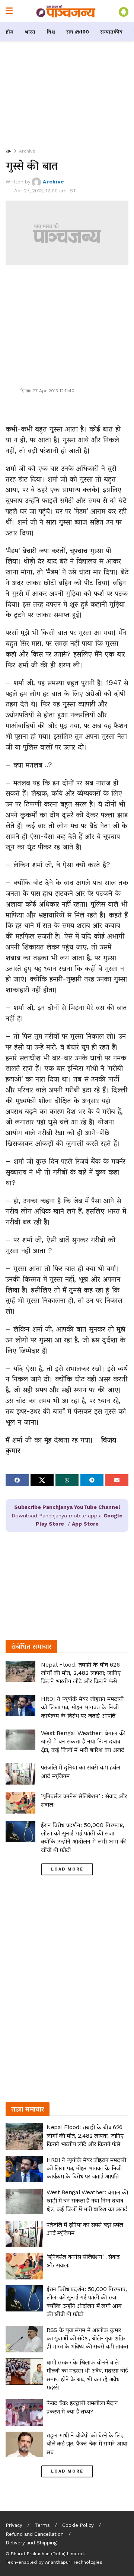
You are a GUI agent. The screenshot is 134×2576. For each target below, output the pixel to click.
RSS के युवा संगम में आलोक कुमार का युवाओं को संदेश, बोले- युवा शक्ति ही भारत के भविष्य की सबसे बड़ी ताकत (87, 2338)
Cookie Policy (78, 2525)
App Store (85, 1524)
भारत (30, 32)
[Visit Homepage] (66, 11)
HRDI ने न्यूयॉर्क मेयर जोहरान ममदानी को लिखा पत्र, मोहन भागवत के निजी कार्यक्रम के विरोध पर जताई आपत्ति (82, 1707)
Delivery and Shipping (31, 2543)
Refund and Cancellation (35, 2534)
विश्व (51, 32)
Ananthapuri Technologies (74, 2562)
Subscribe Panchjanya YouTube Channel (67, 1507)
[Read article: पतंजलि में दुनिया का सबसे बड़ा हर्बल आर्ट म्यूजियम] (20, 1774)
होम (9, 32)
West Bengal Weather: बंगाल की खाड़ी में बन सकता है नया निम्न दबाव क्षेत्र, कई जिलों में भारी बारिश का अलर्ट (83, 1741)
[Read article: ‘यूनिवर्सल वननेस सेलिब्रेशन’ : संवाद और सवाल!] (20, 1803)
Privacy (14, 2525)
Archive (27, 151)
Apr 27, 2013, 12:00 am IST (45, 191)
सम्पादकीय (111, 32)
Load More (67, 1869)
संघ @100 (78, 32)
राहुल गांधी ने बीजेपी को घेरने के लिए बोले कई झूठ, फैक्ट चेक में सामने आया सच (87, 2444)
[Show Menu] (9, 11)
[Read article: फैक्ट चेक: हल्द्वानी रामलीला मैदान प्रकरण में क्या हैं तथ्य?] (24, 2412)
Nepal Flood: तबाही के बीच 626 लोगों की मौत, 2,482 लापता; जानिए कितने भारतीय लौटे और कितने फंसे (81, 1673)
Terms (42, 2525)
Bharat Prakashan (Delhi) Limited (47, 2554)
